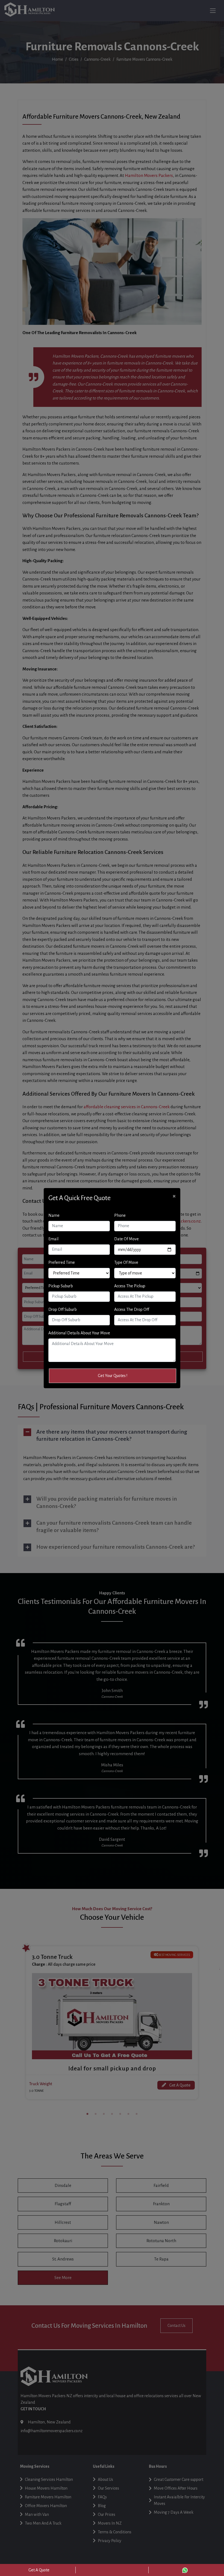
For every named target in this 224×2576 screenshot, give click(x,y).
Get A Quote (39, 2570)
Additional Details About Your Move (79, 1333)
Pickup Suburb (61, 1286)
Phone (120, 1215)
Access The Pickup (130, 1286)
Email (53, 1239)
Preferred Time (62, 1262)
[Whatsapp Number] (185, 2570)
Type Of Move (126, 1262)
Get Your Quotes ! (113, 1376)
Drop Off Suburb (63, 1309)
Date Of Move (126, 1239)
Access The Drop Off (132, 1309)
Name (54, 1215)
